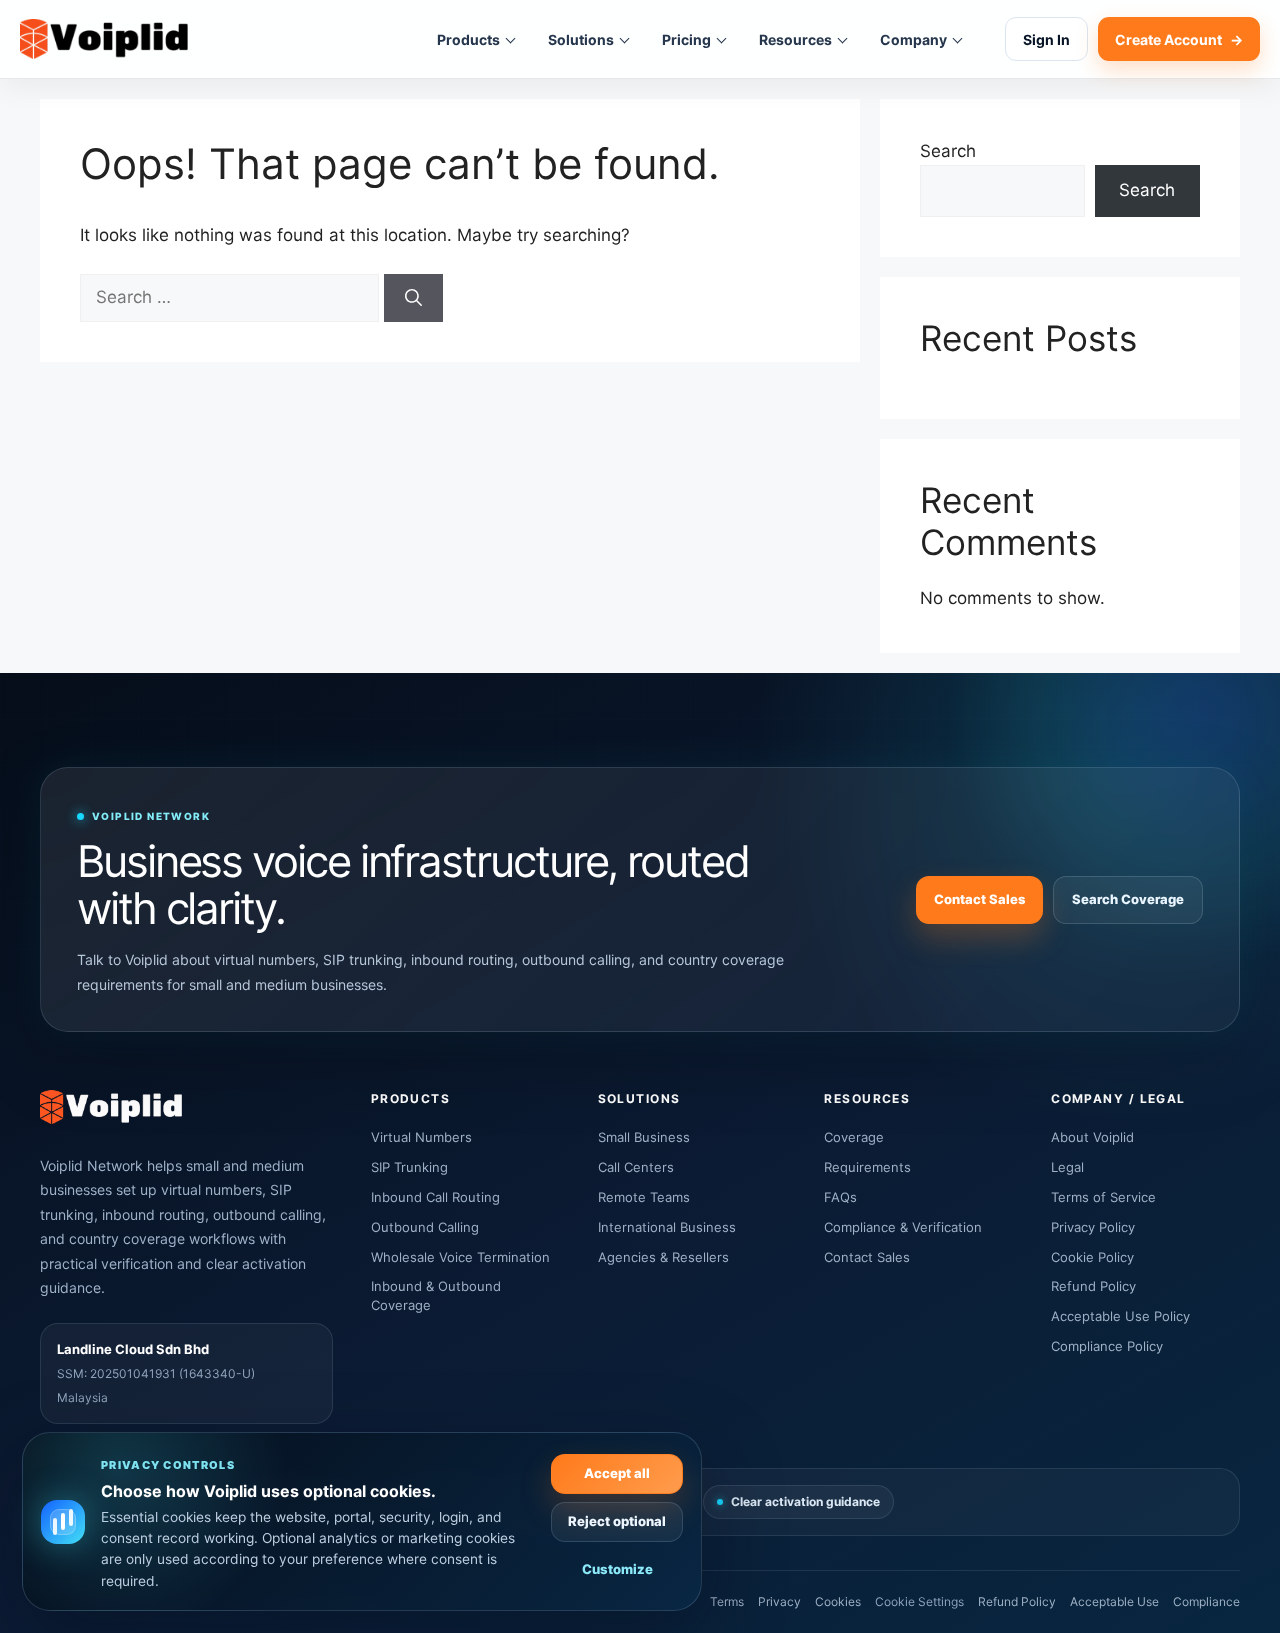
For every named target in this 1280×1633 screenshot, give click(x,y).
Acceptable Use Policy (1120, 1316)
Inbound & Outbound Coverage (436, 1295)
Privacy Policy (1093, 1227)
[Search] (413, 298)
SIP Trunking (409, 1167)
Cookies (838, 1601)
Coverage (854, 1137)
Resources (795, 39)
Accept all (617, 1473)
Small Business (644, 1137)
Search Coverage (1128, 899)
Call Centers (636, 1167)
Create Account (1179, 39)
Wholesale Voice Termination (460, 1257)
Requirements (867, 1167)
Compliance (1206, 1601)
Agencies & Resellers (663, 1257)
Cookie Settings (919, 1601)
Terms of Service (1103, 1197)
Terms (727, 1601)
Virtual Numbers (421, 1137)
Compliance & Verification (903, 1227)
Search (948, 151)
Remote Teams (644, 1197)
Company (913, 39)
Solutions (581, 39)
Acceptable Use (1114, 1601)
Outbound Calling (425, 1227)
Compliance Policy (1107, 1346)
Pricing (686, 39)
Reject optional (617, 1521)
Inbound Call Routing (435, 1197)
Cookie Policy (1092, 1257)
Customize (617, 1569)
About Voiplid (1092, 1137)
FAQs (840, 1197)
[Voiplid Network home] (104, 39)
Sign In (1046, 39)
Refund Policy (1093, 1286)
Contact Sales (979, 899)
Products (468, 39)
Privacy (779, 1601)
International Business (667, 1227)
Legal (1067, 1167)
